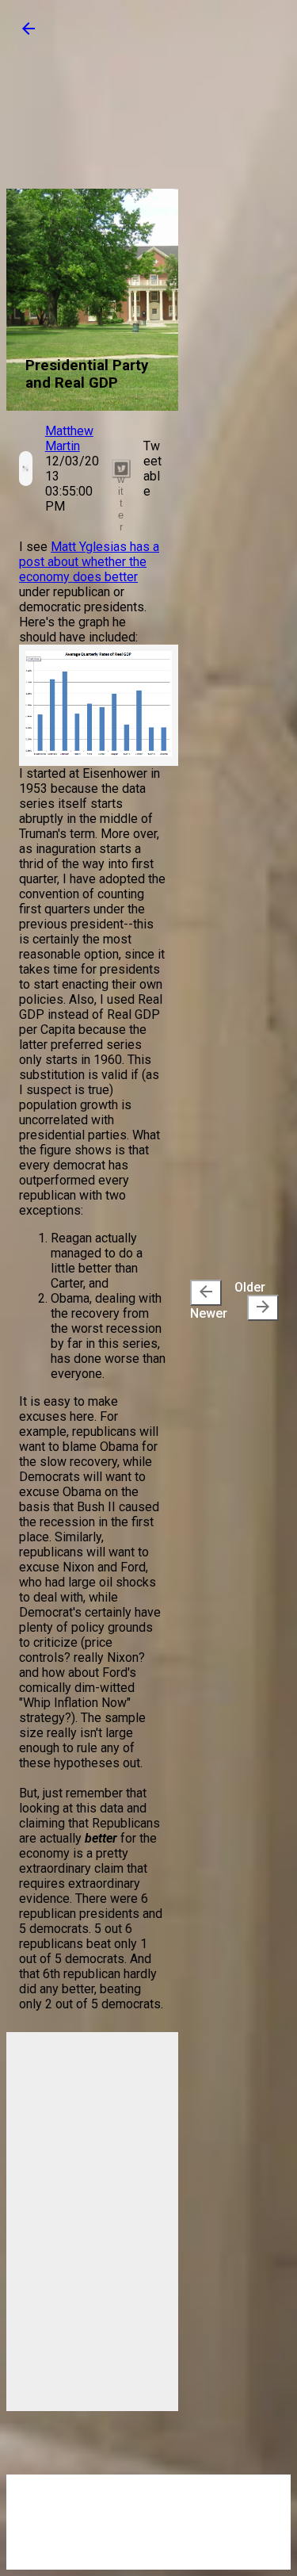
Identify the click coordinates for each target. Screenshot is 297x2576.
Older (253, 1298)
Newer (209, 1301)
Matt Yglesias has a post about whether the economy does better (89, 562)
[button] (29, 34)
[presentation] (206, 1293)
